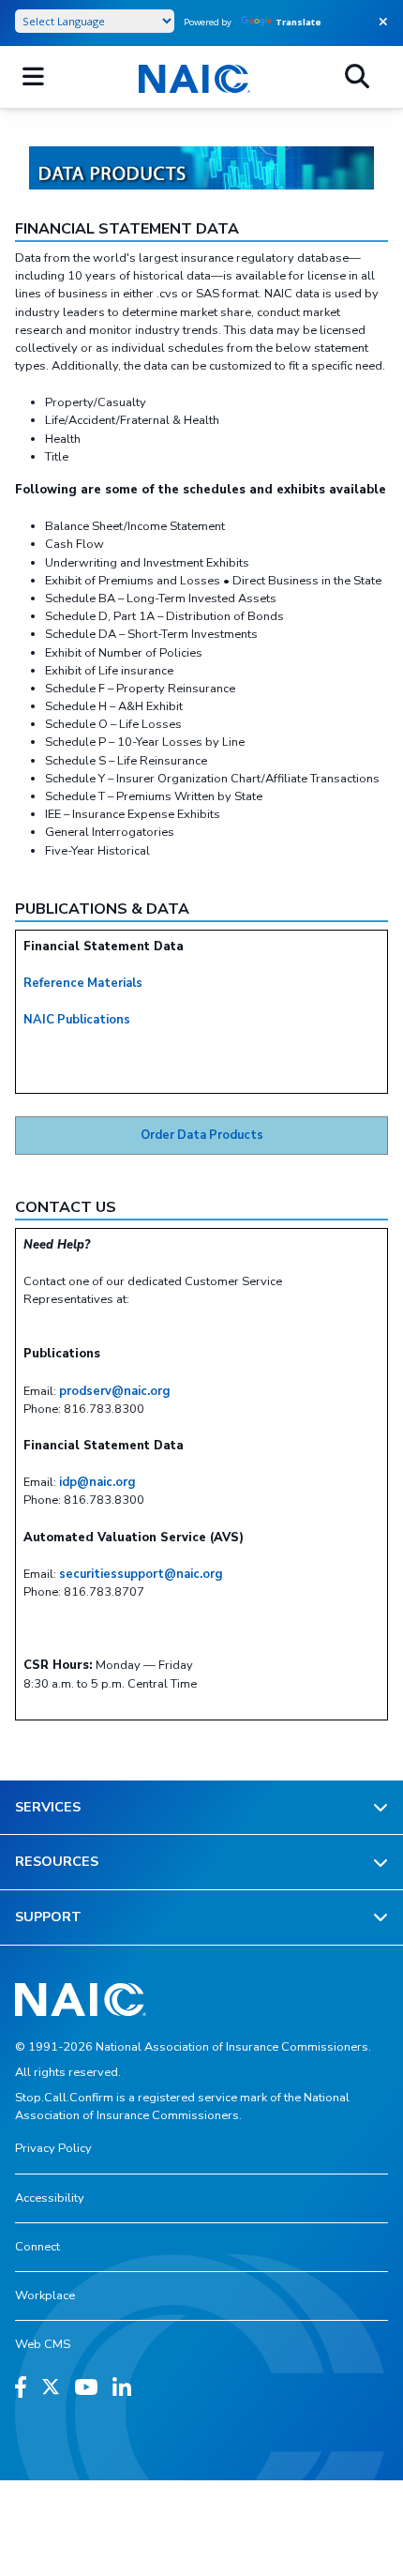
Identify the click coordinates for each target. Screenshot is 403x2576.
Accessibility (50, 2198)
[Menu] (33, 77)
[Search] (357, 77)
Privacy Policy (53, 2148)
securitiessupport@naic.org (141, 1574)
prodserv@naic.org (114, 1391)
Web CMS (43, 2344)
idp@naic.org (97, 1482)
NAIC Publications (77, 1020)
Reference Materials (83, 983)
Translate (299, 22)
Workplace (45, 2296)
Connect (37, 2247)
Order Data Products (202, 1135)
